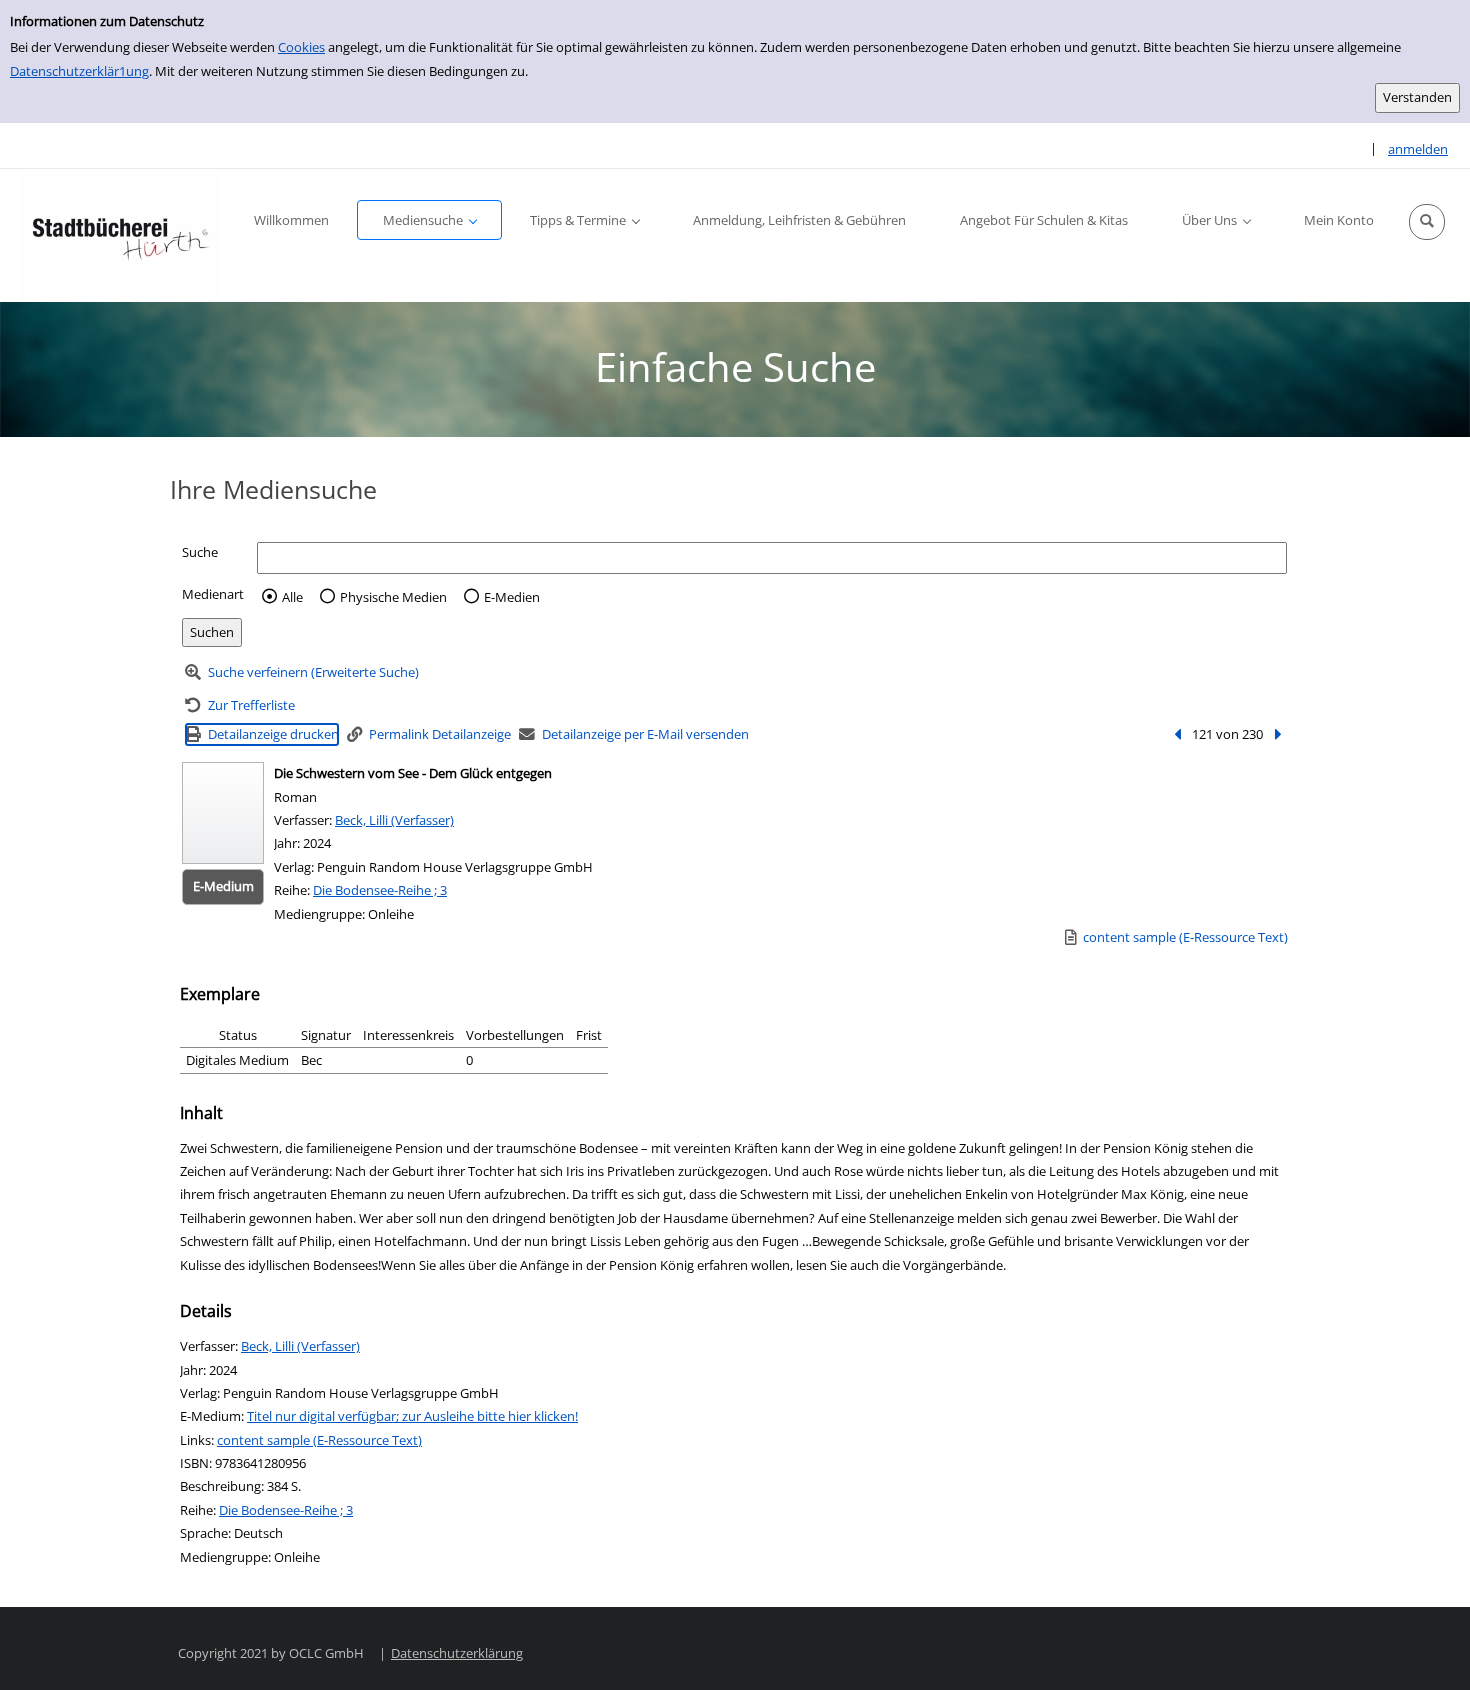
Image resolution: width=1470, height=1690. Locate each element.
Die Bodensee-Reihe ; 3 (380, 890)
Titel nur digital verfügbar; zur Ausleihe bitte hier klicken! (412, 1416)
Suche (200, 552)
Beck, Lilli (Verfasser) (394, 820)
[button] (1427, 222)
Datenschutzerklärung (457, 1653)
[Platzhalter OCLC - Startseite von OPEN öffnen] (120, 235)
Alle (292, 597)
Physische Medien (393, 597)
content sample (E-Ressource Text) (319, 1440)
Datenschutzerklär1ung (79, 71)
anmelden (1418, 149)
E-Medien (512, 597)
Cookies (301, 47)
